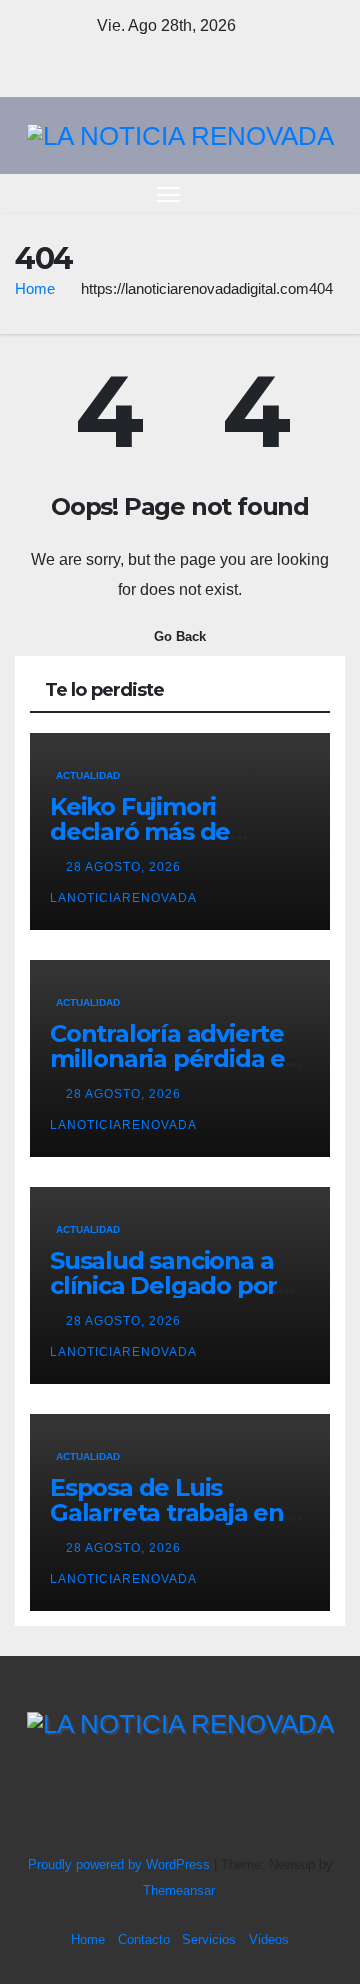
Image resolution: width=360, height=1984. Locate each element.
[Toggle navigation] (169, 194)
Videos (269, 1939)
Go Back (180, 636)
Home (35, 288)
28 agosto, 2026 (125, 867)
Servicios (209, 1939)
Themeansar (178, 1890)
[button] (298, 193)
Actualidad (88, 775)
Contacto (144, 1939)
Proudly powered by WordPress (121, 1864)
